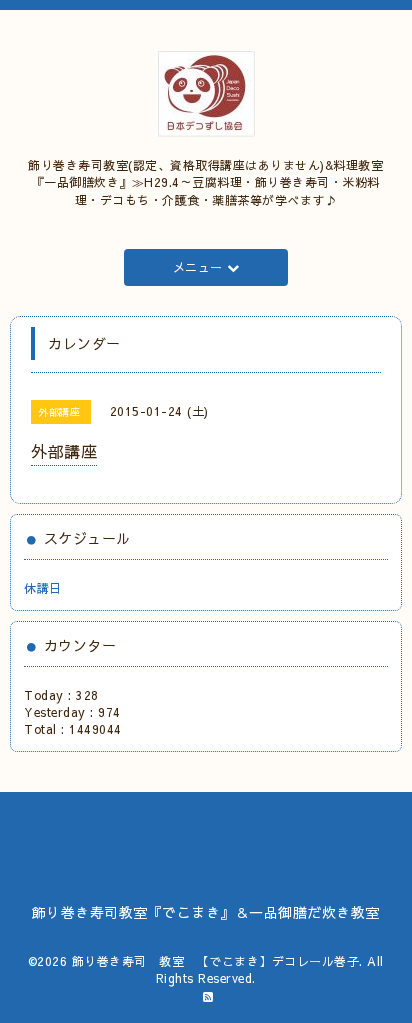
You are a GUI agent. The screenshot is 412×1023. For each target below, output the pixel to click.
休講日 (43, 588)
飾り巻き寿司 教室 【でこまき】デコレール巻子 (216, 961)
